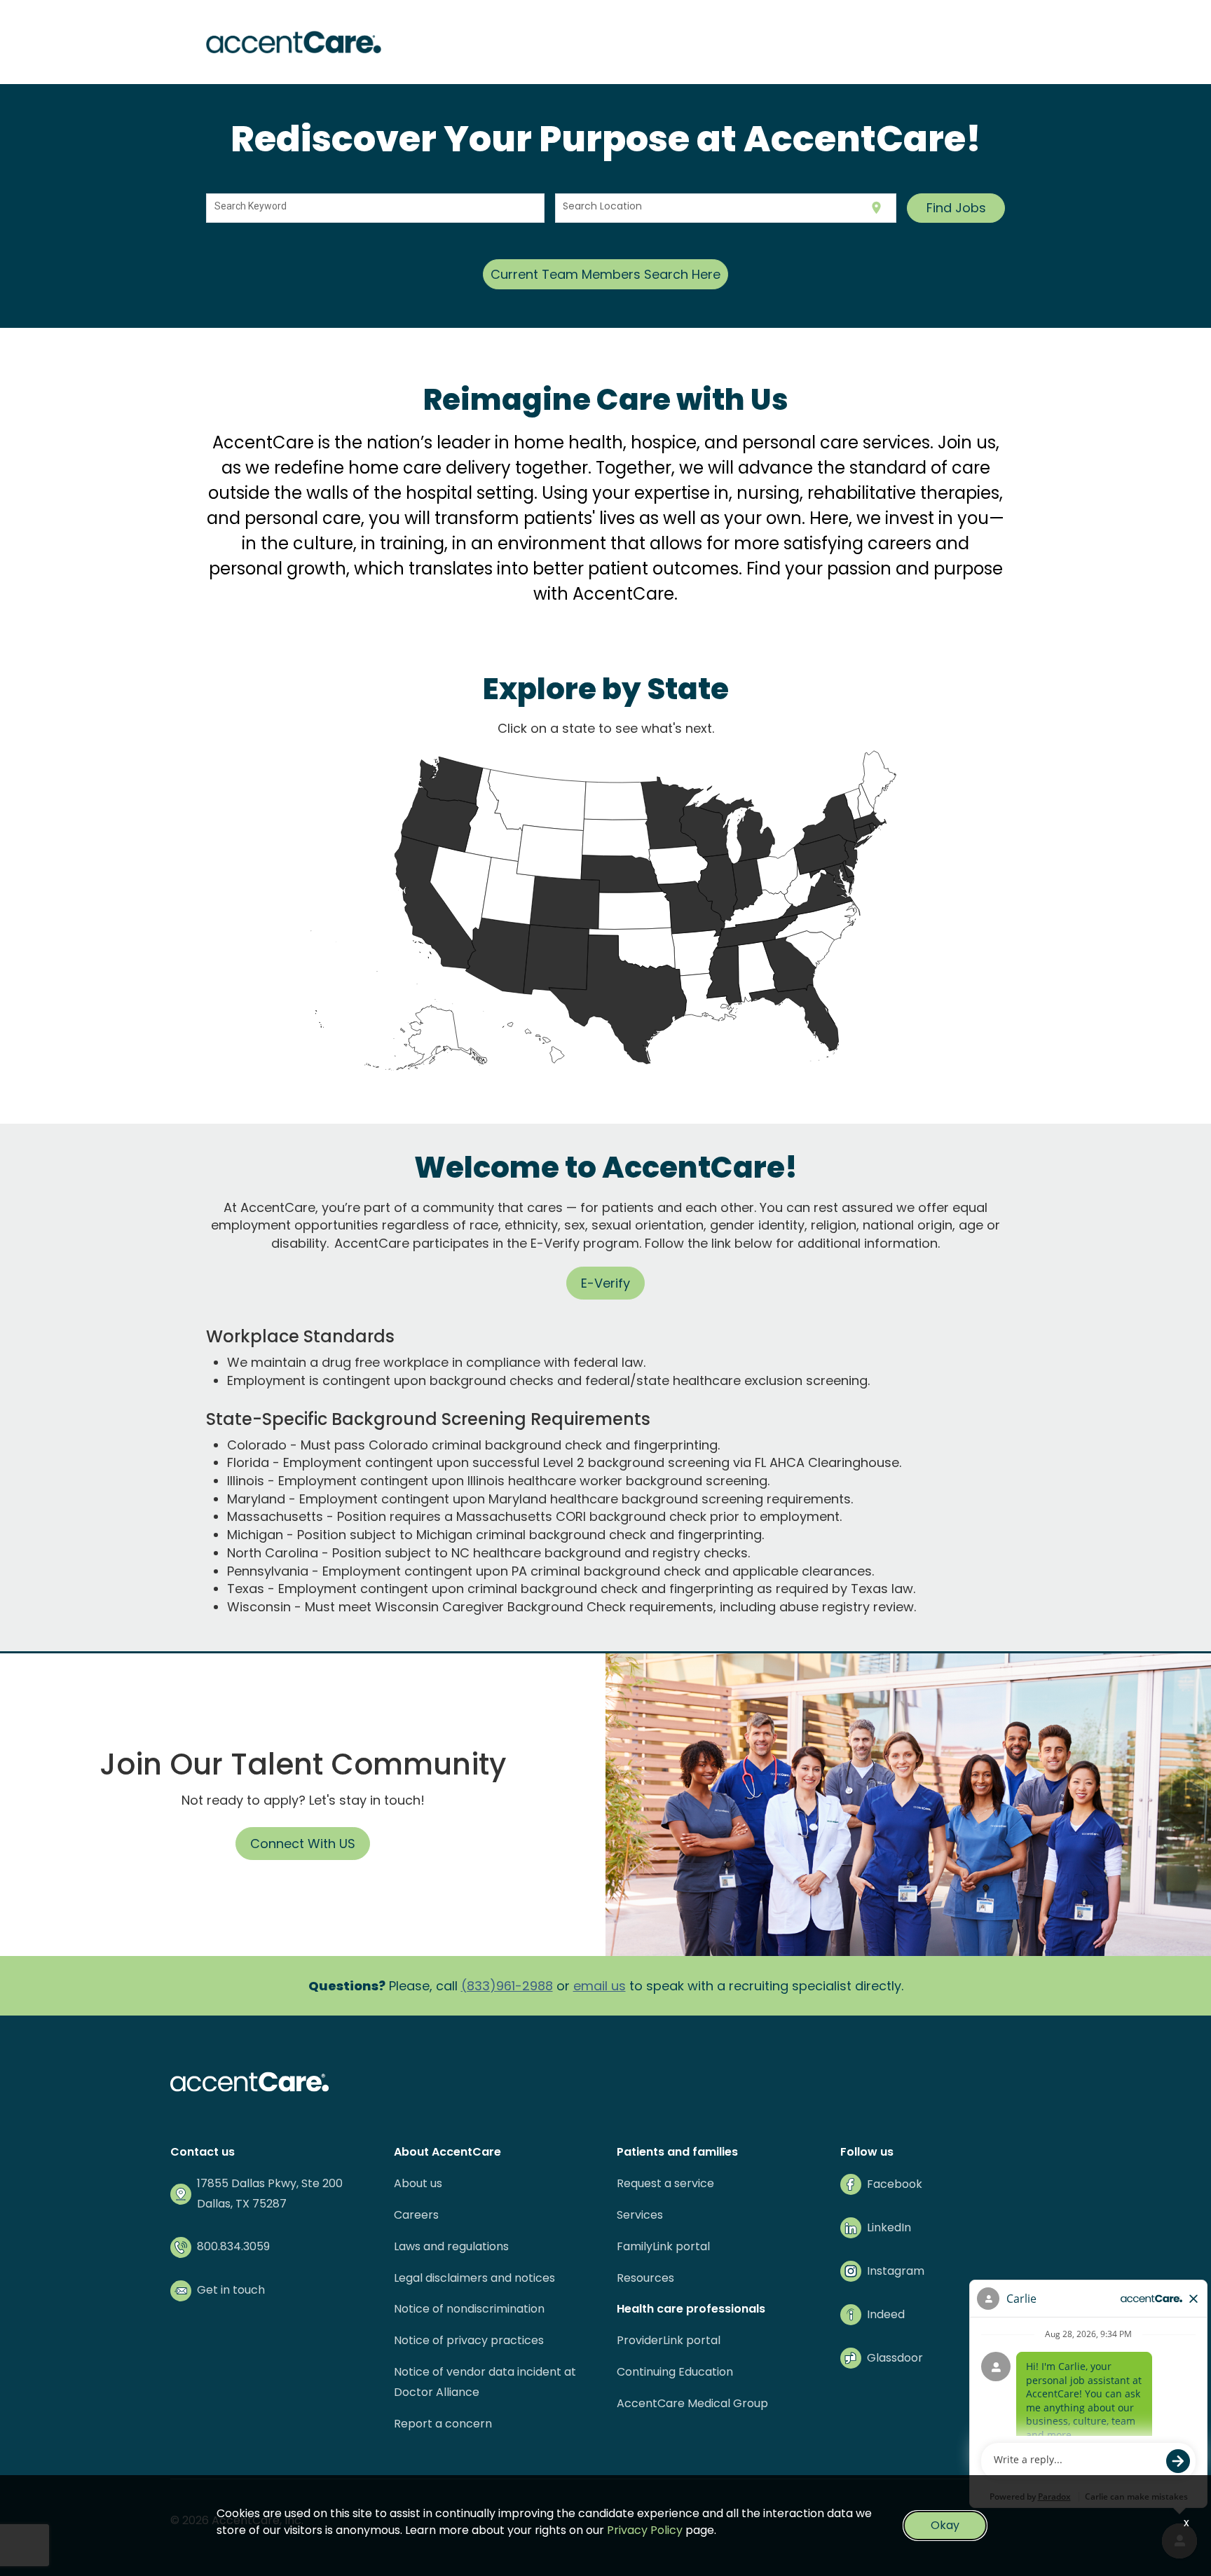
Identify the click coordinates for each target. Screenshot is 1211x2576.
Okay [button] (945, 2525)
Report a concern (443, 2424)
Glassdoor (895, 2358)
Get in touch (231, 2290)
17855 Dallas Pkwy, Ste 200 (270, 2183)
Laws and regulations (451, 2246)
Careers (416, 2215)
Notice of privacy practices (469, 2340)
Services (640, 2215)
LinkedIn (889, 2227)
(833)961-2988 (507, 1986)
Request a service (665, 2183)
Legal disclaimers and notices (474, 2278)
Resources (645, 2278)
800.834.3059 (233, 2246)
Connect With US (303, 1844)
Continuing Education (675, 2372)
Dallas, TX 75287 (242, 2204)
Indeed (886, 2314)
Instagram (896, 2271)
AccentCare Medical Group (692, 2403)
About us (418, 2183)
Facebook (895, 2184)
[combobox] (376, 208)
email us (600, 1986)
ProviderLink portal (669, 2340)
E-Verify (605, 1283)
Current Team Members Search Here (605, 274)
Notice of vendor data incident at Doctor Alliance (485, 2382)
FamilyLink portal (663, 2246)
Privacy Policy (645, 2530)
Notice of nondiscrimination (469, 2309)
